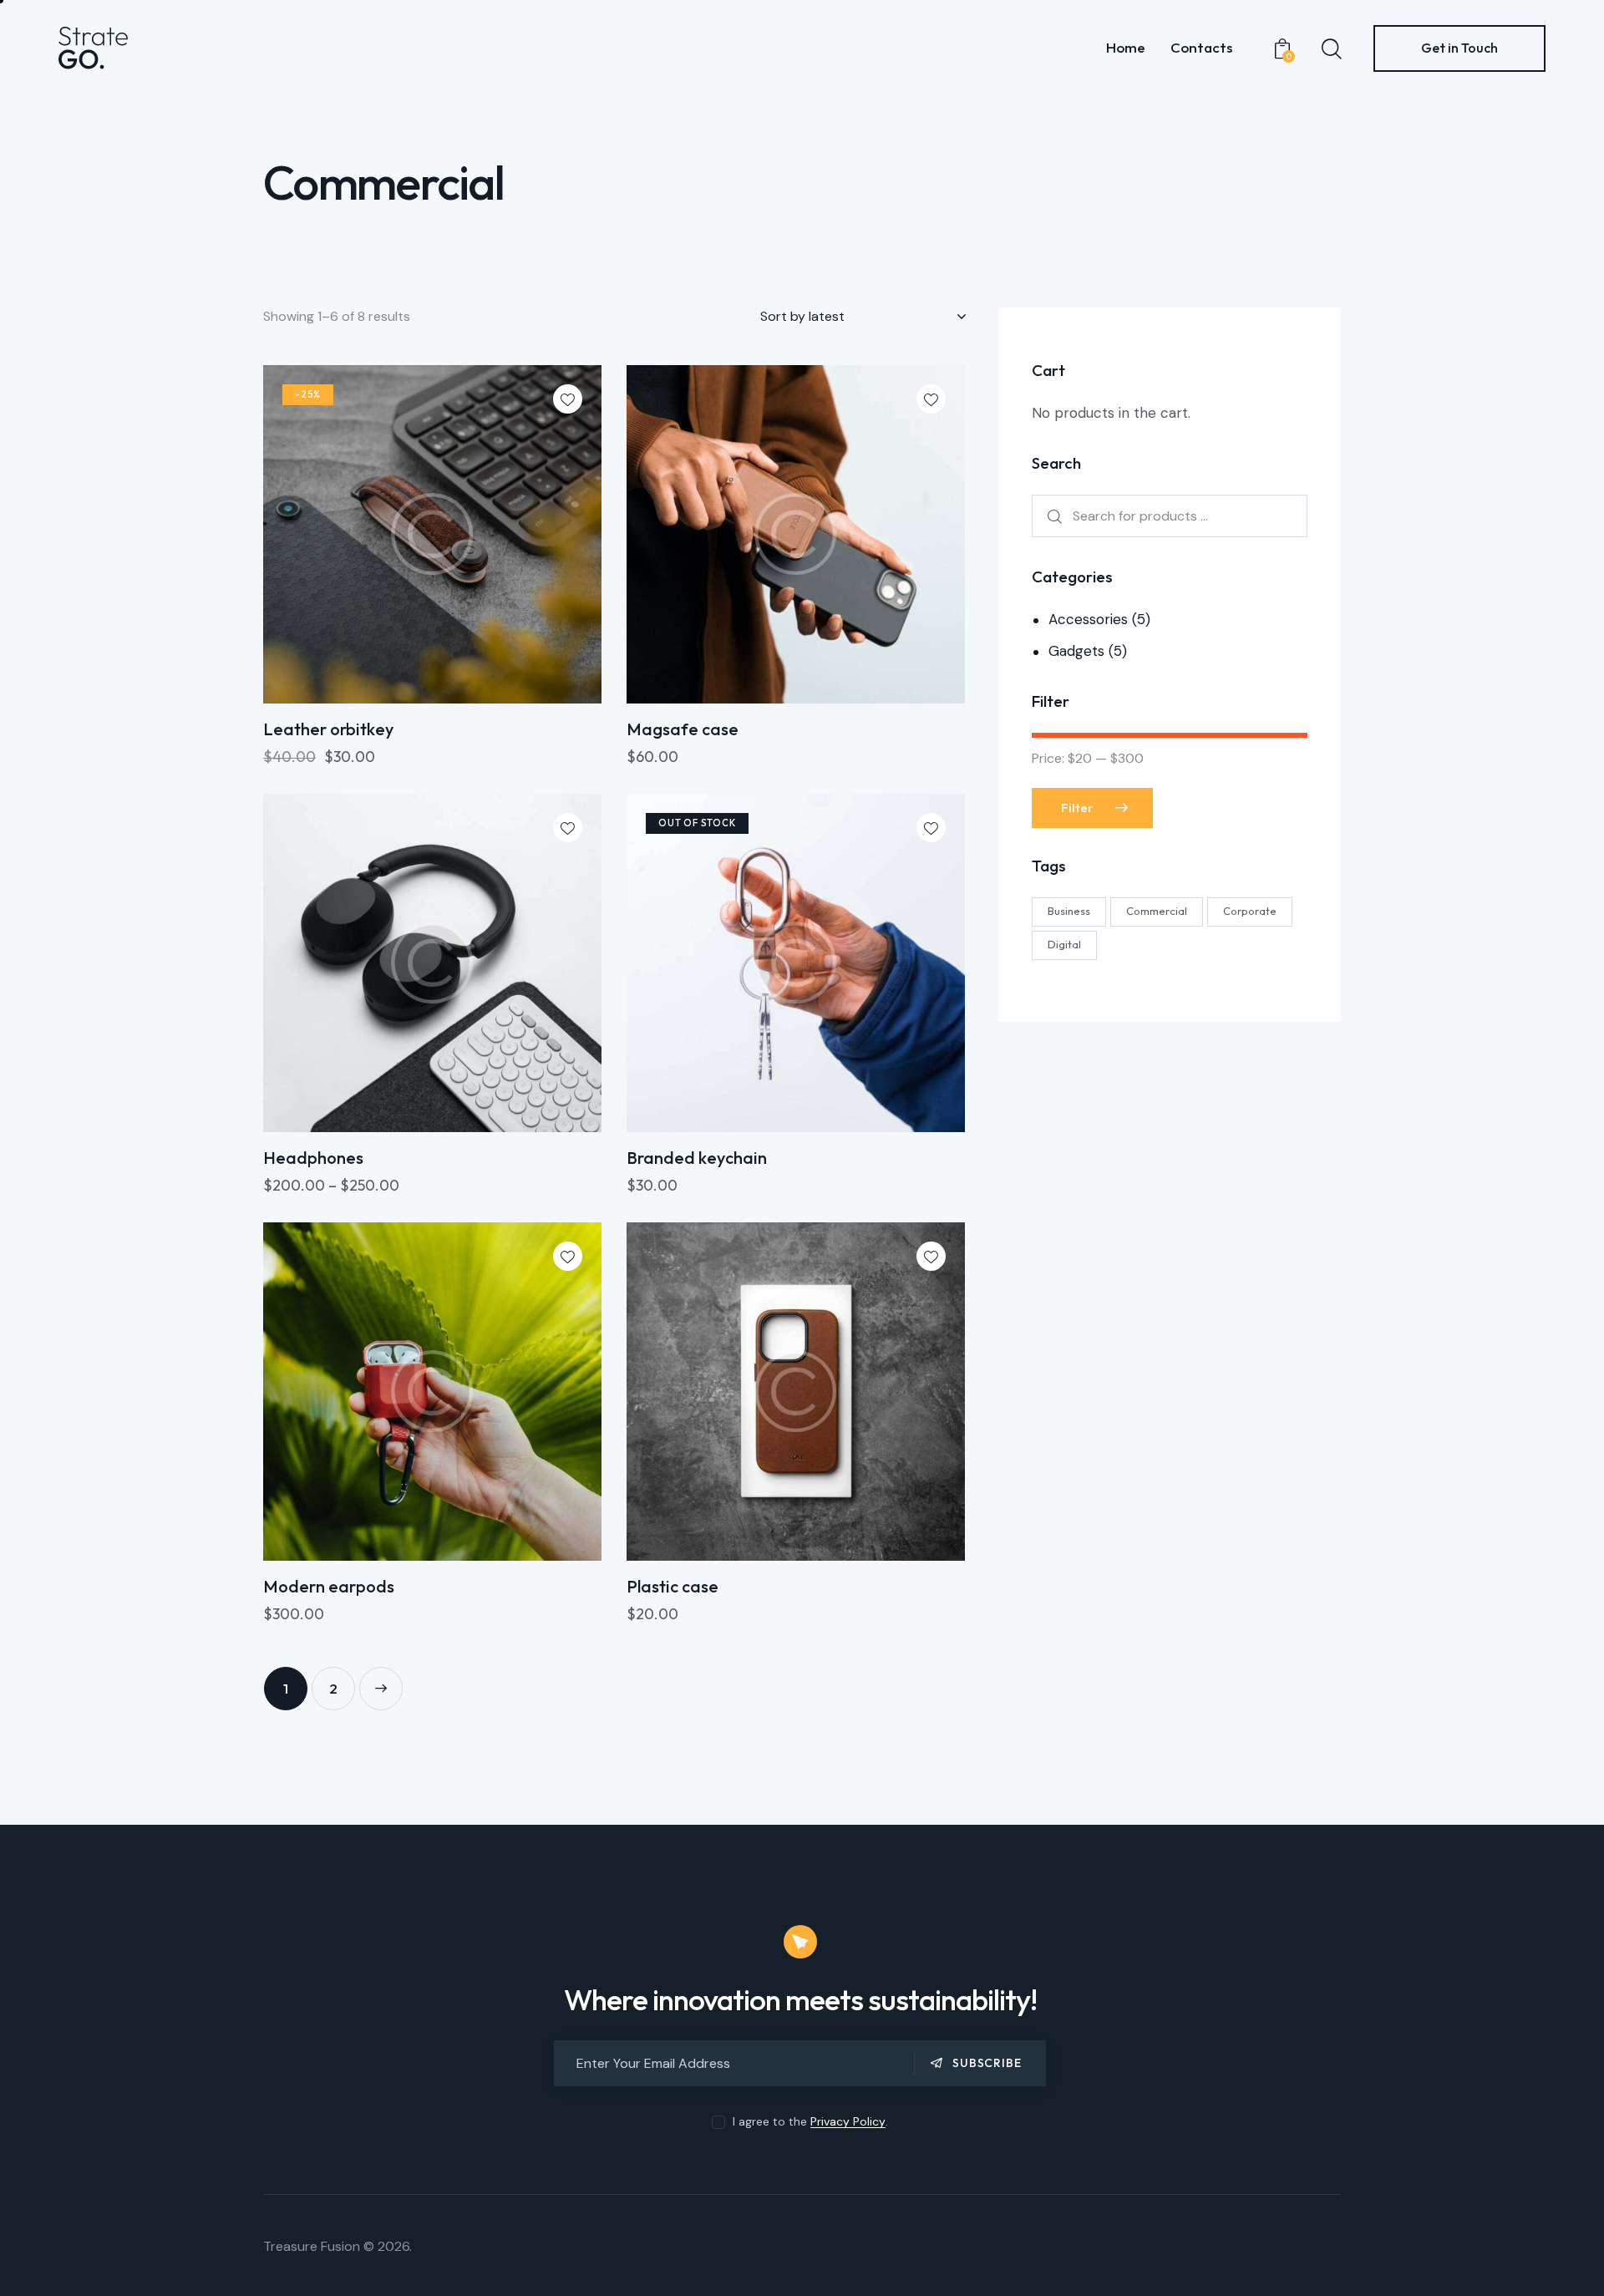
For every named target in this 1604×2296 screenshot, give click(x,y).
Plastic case (673, 1586)
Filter (1077, 807)
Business (1069, 910)
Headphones (313, 1158)
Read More (680, 1194)
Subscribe (987, 2063)
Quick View (443, 685)
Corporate (1250, 910)
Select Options (327, 1194)
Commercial (1157, 910)
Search (1052, 516)
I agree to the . (810, 2121)
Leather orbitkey (328, 729)
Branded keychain (697, 1158)
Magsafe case (683, 729)
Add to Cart (320, 765)
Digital (1064, 943)
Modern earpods (329, 1586)
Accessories (1088, 619)
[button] (568, 399)
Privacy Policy (848, 2122)
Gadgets (1076, 651)
